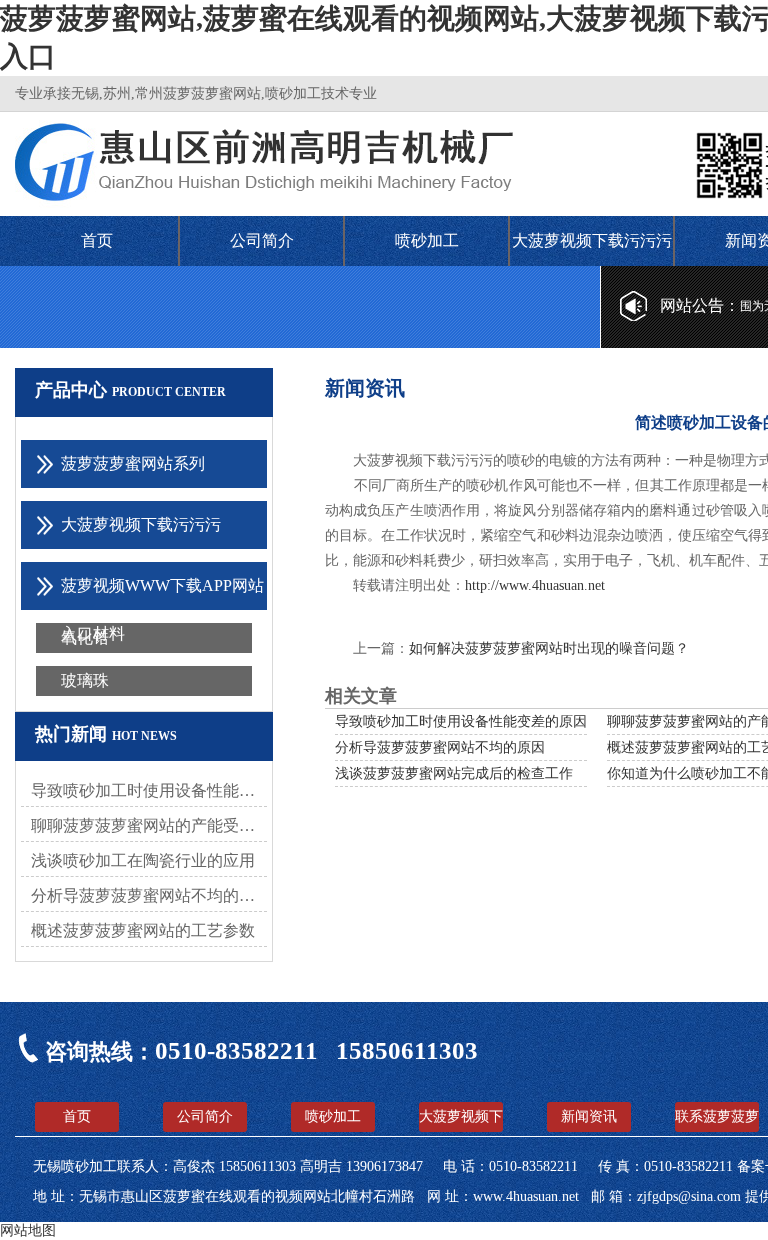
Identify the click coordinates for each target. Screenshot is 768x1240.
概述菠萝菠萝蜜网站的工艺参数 (143, 930)
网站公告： (700, 305)
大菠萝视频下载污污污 (592, 240)
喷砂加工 (427, 240)
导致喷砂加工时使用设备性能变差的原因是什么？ (149, 790)
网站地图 (28, 1230)
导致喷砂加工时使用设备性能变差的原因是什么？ (489, 721)
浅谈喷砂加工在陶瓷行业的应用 (143, 860)
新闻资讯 (589, 1116)
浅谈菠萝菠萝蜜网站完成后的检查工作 (454, 773)
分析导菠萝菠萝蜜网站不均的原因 (149, 895)
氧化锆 (85, 637)
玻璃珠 (85, 680)
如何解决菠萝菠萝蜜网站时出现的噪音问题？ (549, 648)
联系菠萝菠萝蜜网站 (717, 1120)
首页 (97, 240)
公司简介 (262, 240)
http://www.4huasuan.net (535, 585)
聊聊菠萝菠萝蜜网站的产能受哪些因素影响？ (149, 825)
